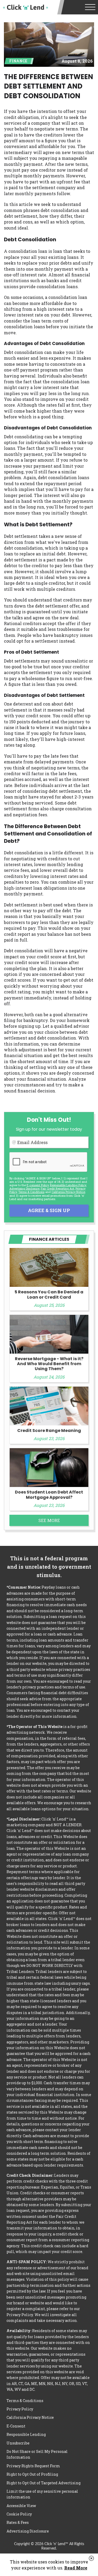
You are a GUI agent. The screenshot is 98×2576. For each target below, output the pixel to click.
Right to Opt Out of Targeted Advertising (44, 2483)
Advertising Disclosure (28, 2531)
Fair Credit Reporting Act (57, 1188)
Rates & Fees (18, 2522)
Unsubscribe (18, 2443)
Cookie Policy (19, 2514)
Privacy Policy (20, 2409)
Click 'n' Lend (25, 7)
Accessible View (21, 2506)
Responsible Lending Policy (68, 1185)
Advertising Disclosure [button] (24, 1188)
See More (49, 1520)
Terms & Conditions (31, 1192)
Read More (76, 2568)
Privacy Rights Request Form (33, 2466)
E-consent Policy (38, 1185)
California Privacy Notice (68, 1192)
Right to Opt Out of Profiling (32, 2474)
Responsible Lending (26, 2434)
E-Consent (16, 2426)
